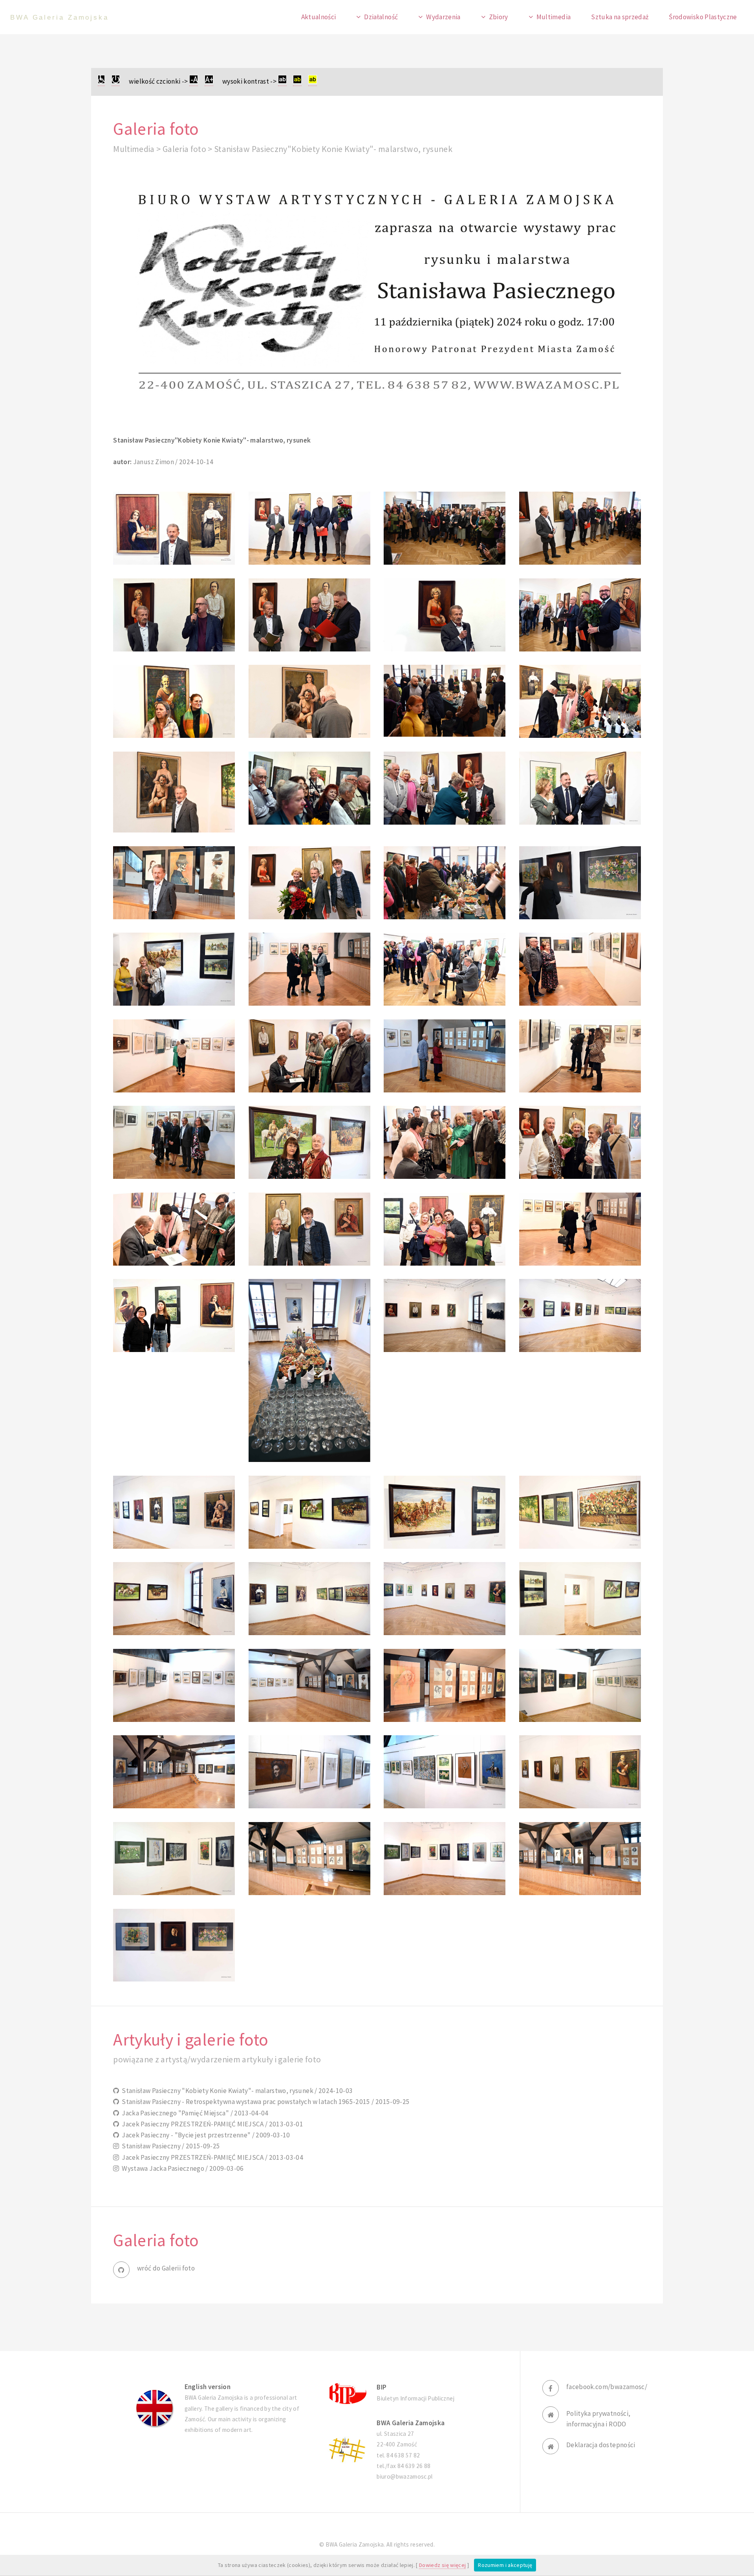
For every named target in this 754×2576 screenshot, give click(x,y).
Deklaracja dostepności (601, 2445)
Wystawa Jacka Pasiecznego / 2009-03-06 (181, 2168)
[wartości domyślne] (116, 81)
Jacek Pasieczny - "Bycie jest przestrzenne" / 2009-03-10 (205, 2135)
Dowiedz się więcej (442, 2565)
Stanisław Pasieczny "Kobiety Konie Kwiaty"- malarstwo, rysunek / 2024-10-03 (236, 2091)
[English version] (155, 2408)
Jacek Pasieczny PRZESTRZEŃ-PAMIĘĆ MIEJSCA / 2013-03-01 (211, 2124)
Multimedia (554, 17)
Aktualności (319, 17)
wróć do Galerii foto (166, 2268)
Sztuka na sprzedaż (620, 17)
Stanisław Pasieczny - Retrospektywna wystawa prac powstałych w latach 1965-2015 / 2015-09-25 (264, 2102)
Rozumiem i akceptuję (505, 2565)
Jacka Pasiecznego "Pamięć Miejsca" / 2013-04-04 (194, 2113)
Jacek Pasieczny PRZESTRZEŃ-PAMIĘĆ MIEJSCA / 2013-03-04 (211, 2157)
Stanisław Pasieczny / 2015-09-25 (170, 2146)
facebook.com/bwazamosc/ (607, 2387)
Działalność (381, 17)
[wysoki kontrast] (282, 81)
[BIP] (347, 2393)
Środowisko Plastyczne (703, 17)
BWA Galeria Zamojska (59, 17)
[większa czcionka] (209, 81)
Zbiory (499, 17)
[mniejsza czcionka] (194, 81)
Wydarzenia (443, 17)
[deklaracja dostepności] (101, 81)
